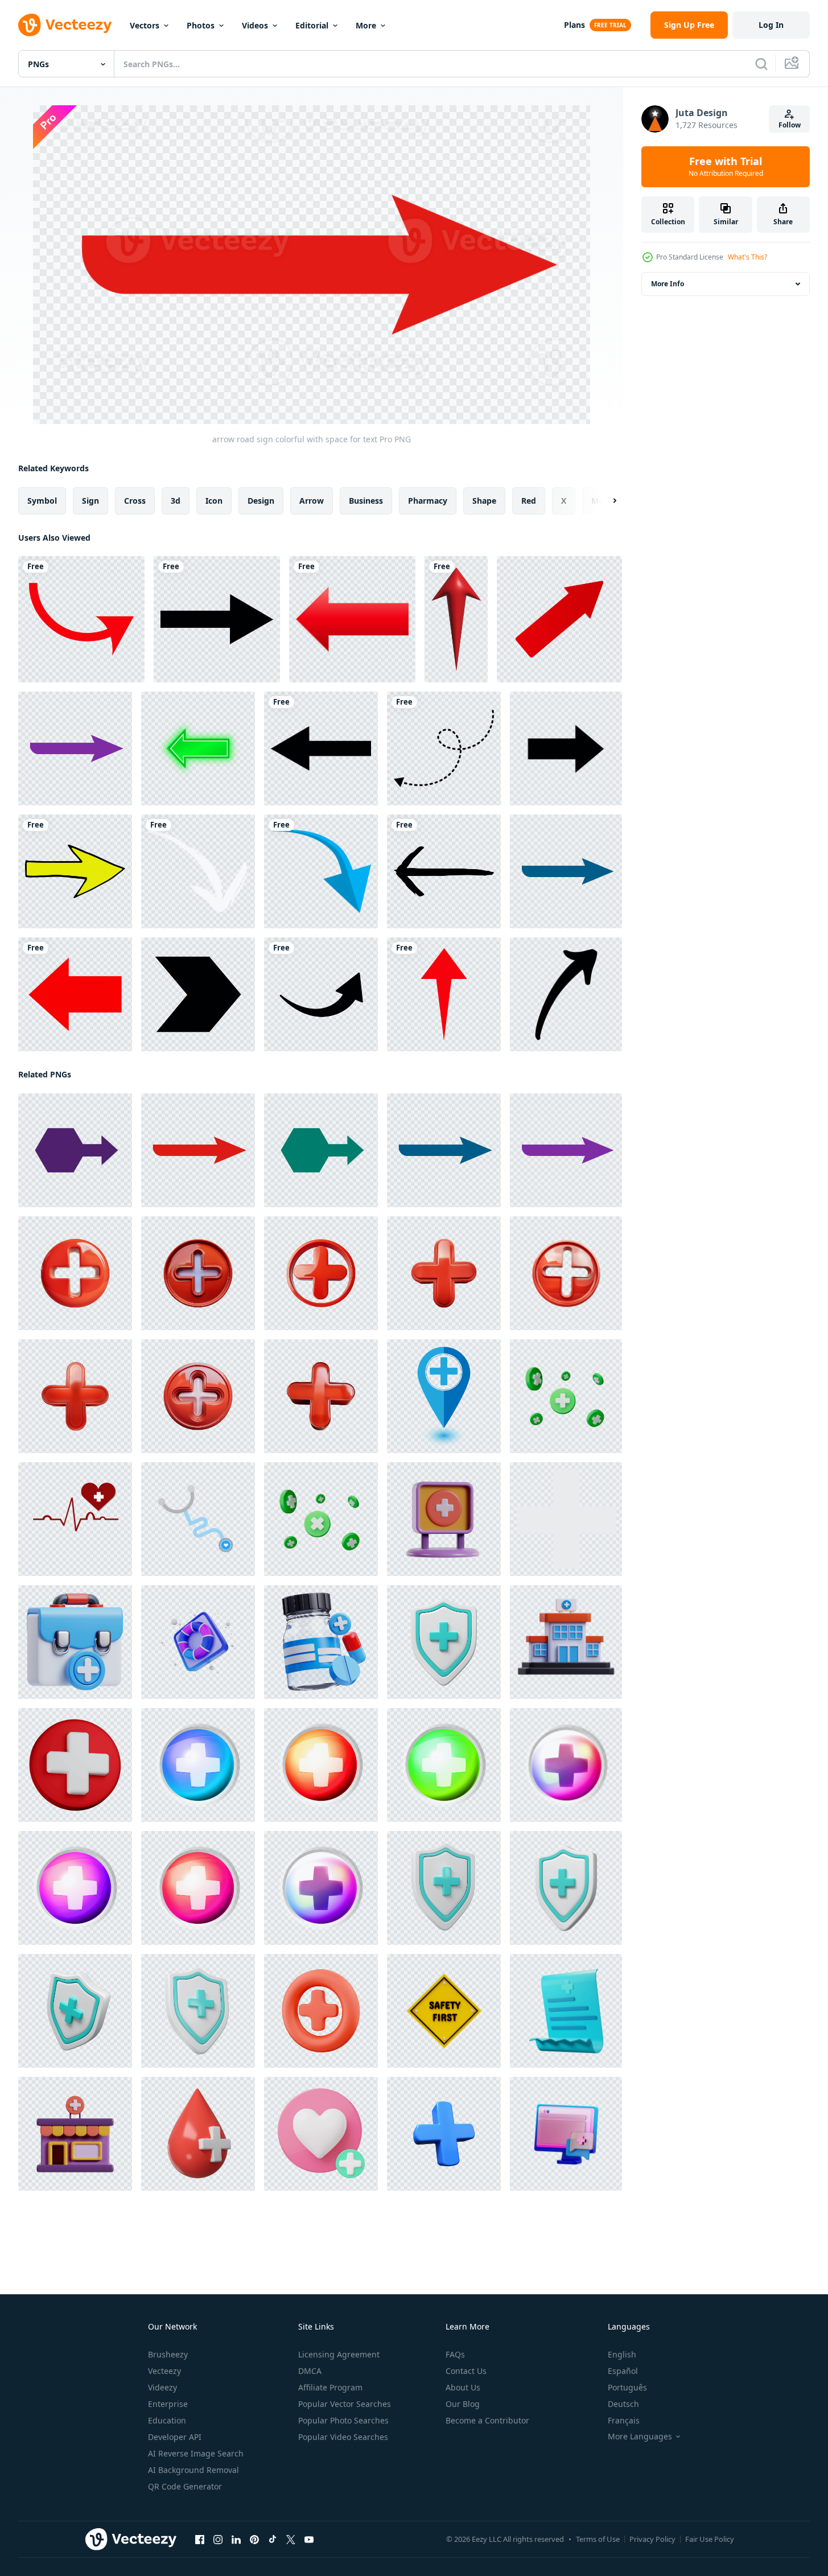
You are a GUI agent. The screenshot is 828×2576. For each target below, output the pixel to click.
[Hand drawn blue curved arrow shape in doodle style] (321, 871)
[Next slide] (605, 501)
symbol (42, 501)
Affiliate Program (330, 2387)
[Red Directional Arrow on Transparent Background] (75, 994)
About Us (463, 2387)
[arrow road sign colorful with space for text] (75, 748)
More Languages (640, 2437)
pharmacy (428, 501)
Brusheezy (168, 2354)
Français (624, 2420)
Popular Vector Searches (345, 2404)
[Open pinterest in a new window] (254, 2540)
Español (623, 2371)
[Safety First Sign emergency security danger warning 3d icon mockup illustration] (444, 2011)
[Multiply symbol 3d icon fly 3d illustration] (321, 1519)
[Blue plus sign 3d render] (444, 2134)
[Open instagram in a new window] (218, 2540)
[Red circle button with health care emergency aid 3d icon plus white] (75, 1765)
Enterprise (168, 2404)
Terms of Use (598, 2539)
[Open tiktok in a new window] (273, 2540)
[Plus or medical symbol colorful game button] (198, 1765)
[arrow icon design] (217, 619)
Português (627, 2387)
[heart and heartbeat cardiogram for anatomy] (75, 1519)
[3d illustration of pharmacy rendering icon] (75, 2134)
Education (167, 2420)
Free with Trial (726, 167)
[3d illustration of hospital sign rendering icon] (444, 1519)
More (366, 25)
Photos (201, 25)
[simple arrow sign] (566, 748)
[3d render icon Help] (198, 1642)
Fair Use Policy (710, 2539)
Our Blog (463, 2404)
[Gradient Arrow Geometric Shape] (352, 619)
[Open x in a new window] (291, 2540)
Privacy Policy (652, 2539)
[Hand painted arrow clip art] (198, 871)
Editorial (312, 25)
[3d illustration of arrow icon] (456, 619)
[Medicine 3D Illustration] (321, 1642)
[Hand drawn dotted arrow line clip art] (444, 748)
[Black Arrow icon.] (198, 994)
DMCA (310, 2371)
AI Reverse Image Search (196, 2453)
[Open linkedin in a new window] (236, 2540)
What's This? (747, 257)
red (529, 501)
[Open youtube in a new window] (309, 2540)
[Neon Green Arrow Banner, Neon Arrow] (198, 748)
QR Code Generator (185, 2486)
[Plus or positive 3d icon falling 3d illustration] (566, 1396)
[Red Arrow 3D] (559, 619)
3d (176, 501)
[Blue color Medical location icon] (444, 1396)
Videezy (162, 2387)
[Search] (761, 64)
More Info (668, 284)
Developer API (175, 2437)
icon (214, 501)
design (261, 501)
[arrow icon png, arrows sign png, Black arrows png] (321, 994)
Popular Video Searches (343, 2437)
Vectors (145, 25)
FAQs (455, 2354)
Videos (255, 25)
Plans (574, 25)
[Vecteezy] (65, 25)
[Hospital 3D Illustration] (566, 1642)
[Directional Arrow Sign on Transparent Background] (81, 619)
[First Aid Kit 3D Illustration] (75, 1642)
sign (90, 501)
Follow (790, 125)
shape (484, 501)
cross (135, 501)
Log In (771, 25)
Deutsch (623, 2404)
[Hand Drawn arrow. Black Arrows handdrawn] (566, 994)
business (366, 501)
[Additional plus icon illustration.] (566, 1519)
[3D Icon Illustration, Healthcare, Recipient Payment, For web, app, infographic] (566, 2011)
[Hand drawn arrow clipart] (75, 871)
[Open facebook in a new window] (200, 2540)
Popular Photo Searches (343, 2420)
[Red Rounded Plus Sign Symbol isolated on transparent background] (75, 1273)
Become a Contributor (487, 2420)
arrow (312, 501)
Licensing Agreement (339, 2354)
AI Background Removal (193, 2470)
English (622, 2354)
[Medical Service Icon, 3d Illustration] (566, 2134)
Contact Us (466, 2371)
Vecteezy (164, 2371)
